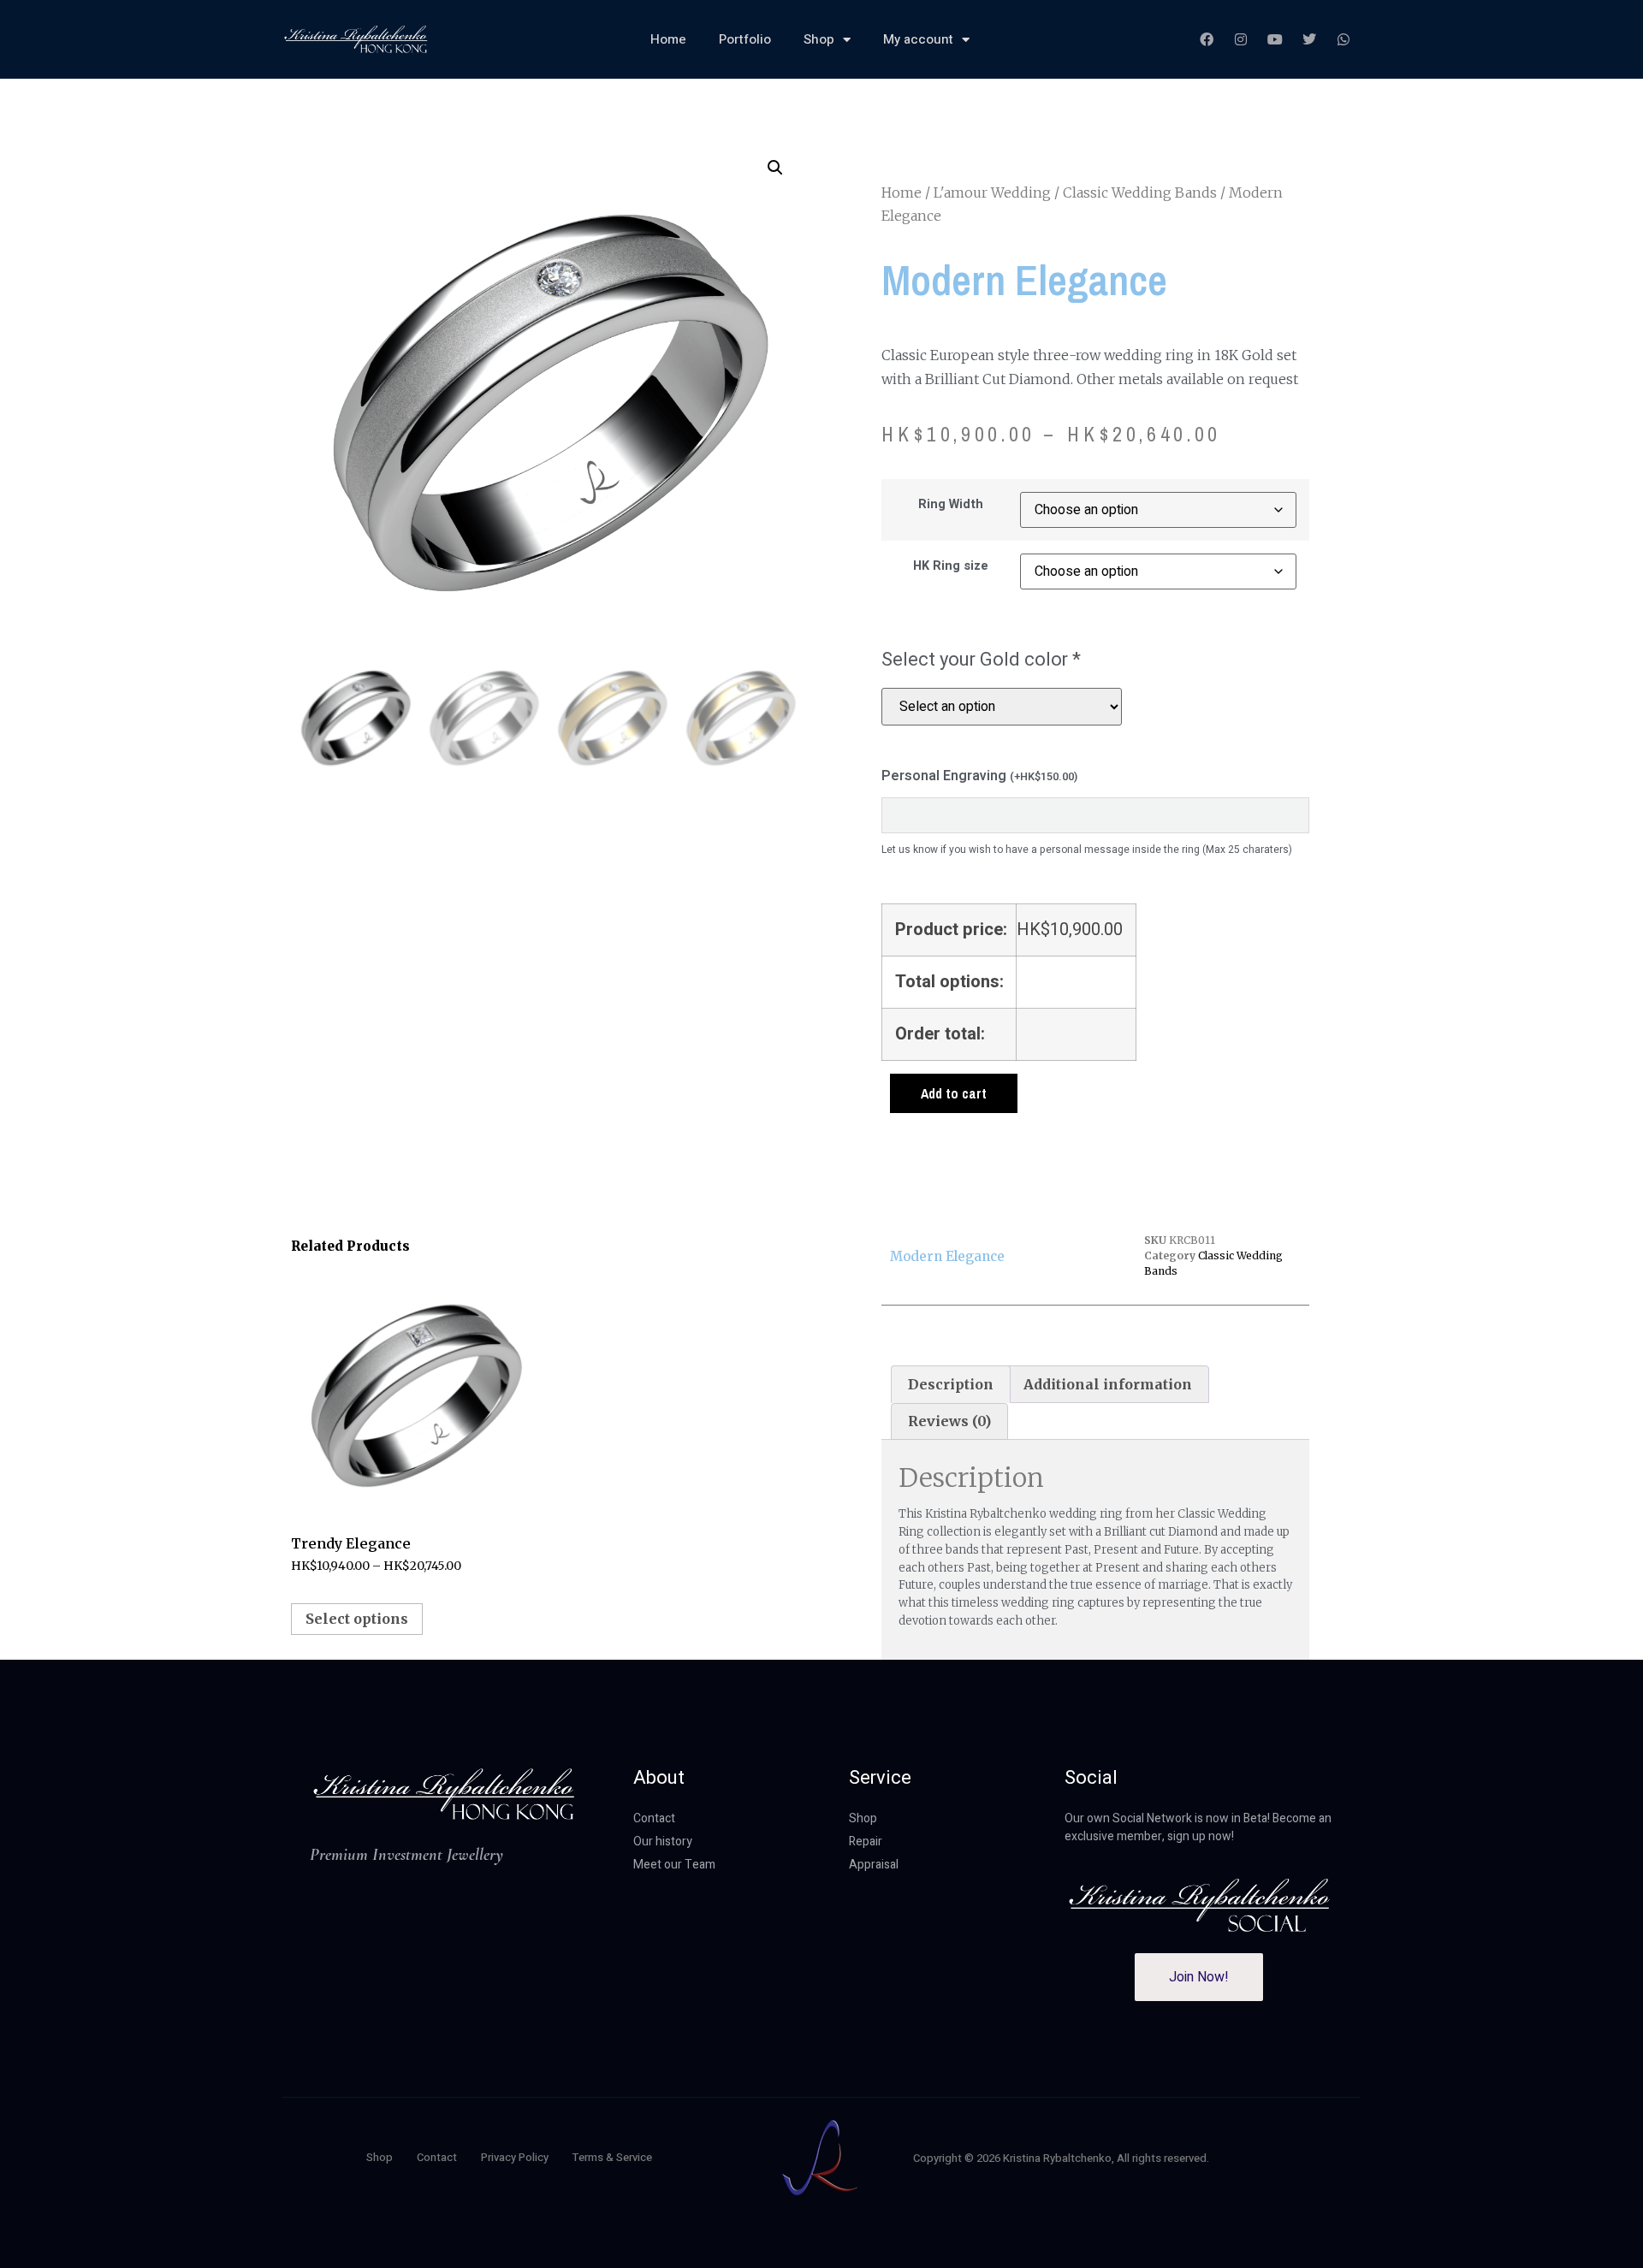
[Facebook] (1207, 39)
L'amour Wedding (992, 192)
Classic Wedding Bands (1140, 192)
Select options (357, 1619)
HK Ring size (951, 566)
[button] (775, 168)
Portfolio (745, 39)
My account (918, 39)
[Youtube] (1275, 39)
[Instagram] (1241, 39)
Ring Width (951, 504)
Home (668, 39)
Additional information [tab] (1108, 1384)
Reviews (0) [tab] (949, 1421)
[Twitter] (1309, 39)
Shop (819, 39)
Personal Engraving (979, 776)
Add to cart (954, 1093)
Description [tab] (951, 1384)
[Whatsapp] (1343, 39)
